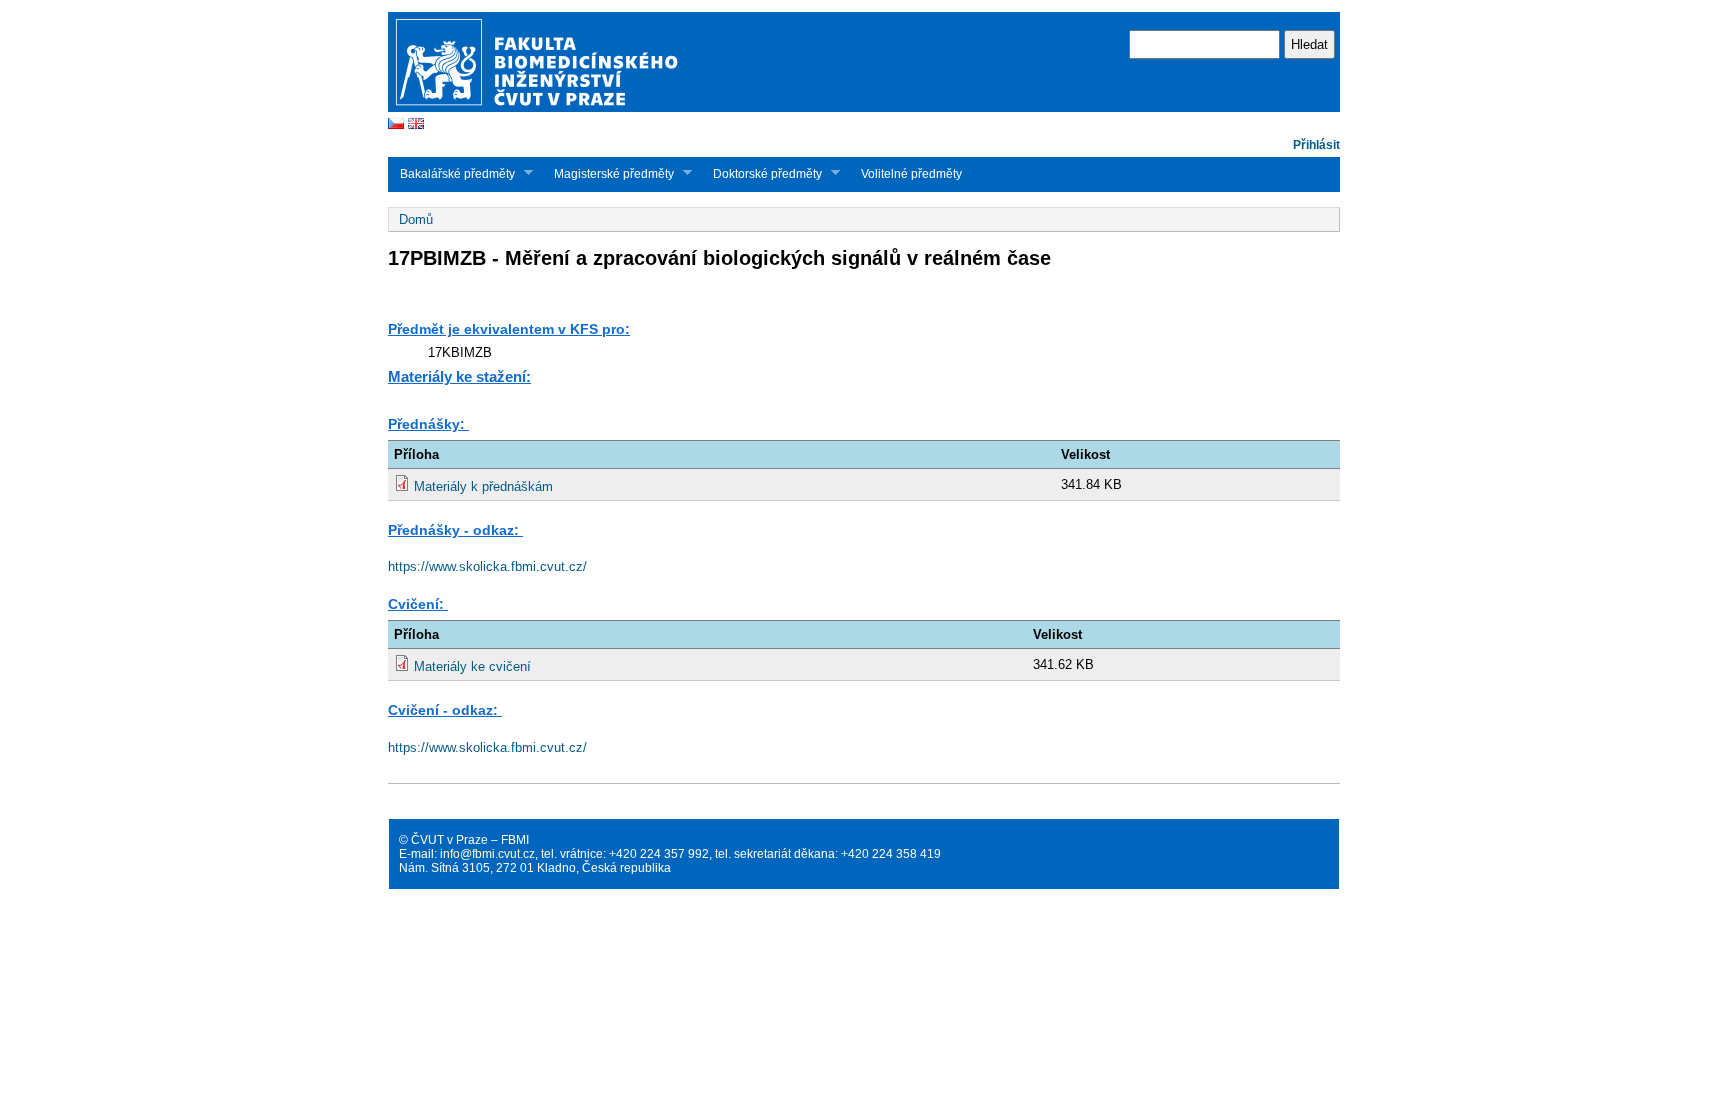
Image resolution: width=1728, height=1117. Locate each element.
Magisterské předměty (608, 173)
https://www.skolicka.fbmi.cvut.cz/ (487, 566)
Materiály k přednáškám (483, 486)
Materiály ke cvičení (472, 666)
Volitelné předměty (911, 174)
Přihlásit (1316, 145)
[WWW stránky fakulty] (864, 109)
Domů (416, 219)
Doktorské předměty (761, 173)
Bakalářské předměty (451, 173)
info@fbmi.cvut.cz (487, 854)
